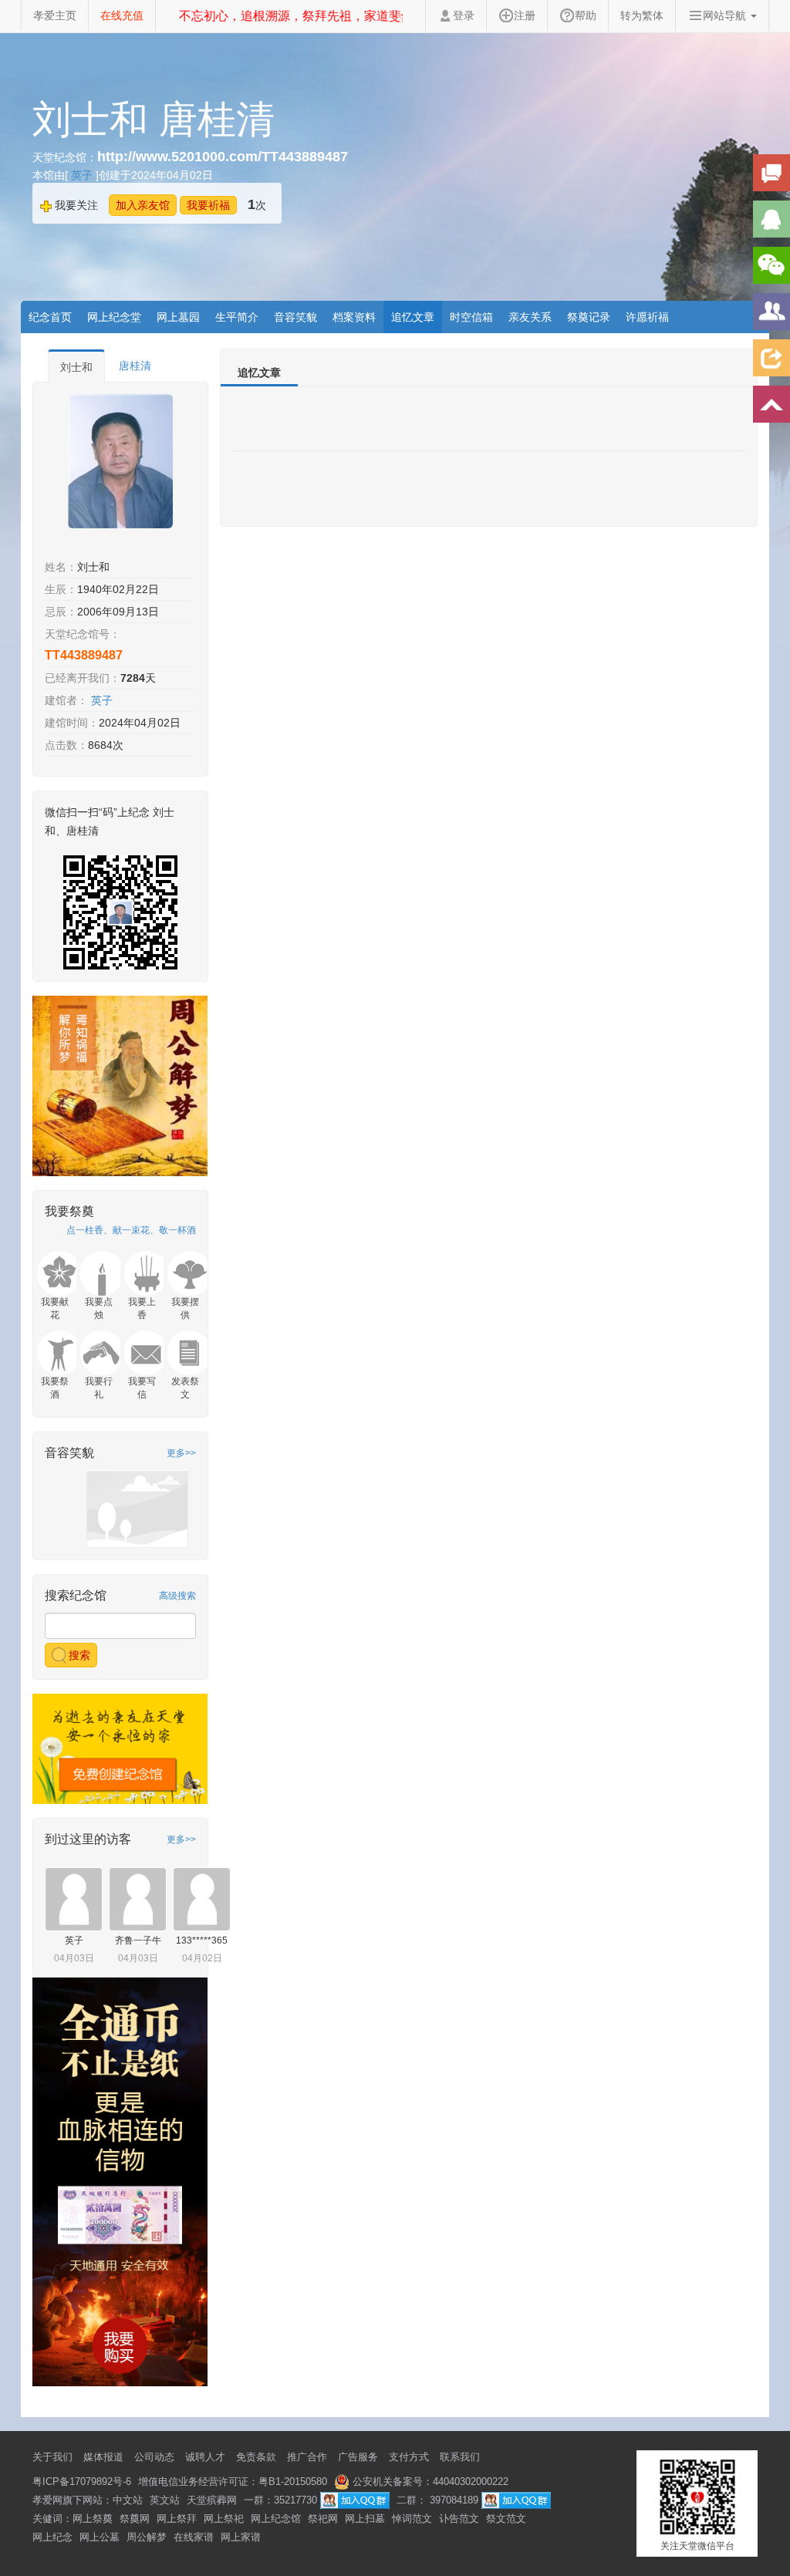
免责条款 (256, 2457)
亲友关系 (530, 317)
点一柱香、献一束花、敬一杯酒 (131, 1230)
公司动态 (154, 2457)
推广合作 (307, 2457)
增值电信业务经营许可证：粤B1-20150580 (233, 2482)
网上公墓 (100, 2537)
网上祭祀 (224, 2519)
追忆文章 (413, 317)
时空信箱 (471, 317)
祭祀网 (323, 2519)
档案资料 (354, 317)
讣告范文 (459, 2519)
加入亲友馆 (143, 205)
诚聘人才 (205, 2457)
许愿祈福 (647, 317)
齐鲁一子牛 (138, 1940)
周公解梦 (147, 2537)
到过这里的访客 (88, 1839)
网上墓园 (178, 317)
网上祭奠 (93, 2519)
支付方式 (409, 2457)
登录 (464, 15)
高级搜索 (177, 1596)
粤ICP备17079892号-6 (82, 2482)
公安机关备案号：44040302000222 (429, 2482)
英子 (83, 175)
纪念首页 (50, 317)
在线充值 (122, 15)
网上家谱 (241, 2537)
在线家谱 (194, 2537)
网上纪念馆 (276, 2519)
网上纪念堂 (114, 317)
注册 (525, 15)
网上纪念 (52, 2537)
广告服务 (358, 2457)
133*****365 (202, 1940)
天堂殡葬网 (212, 2500)
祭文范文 (506, 2519)
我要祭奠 (69, 1211)
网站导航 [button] (726, 15)
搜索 (78, 1655)
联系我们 (460, 2457)
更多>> (181, 1453)
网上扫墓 (365, 2519)
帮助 (586, 15)
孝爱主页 (55, 15)
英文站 (165, 2500)
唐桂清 (135, 366)
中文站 (128, 2500)
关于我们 (52, 2457)
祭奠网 (135, 2519)
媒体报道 (103, 2457)
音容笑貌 (295, 317)
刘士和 (76, 367)
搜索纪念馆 (76, 1595)
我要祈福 (208, 205)
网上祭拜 (177, 2519)
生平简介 (237, 317)
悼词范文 (412, 2519)
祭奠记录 (589, 317)
